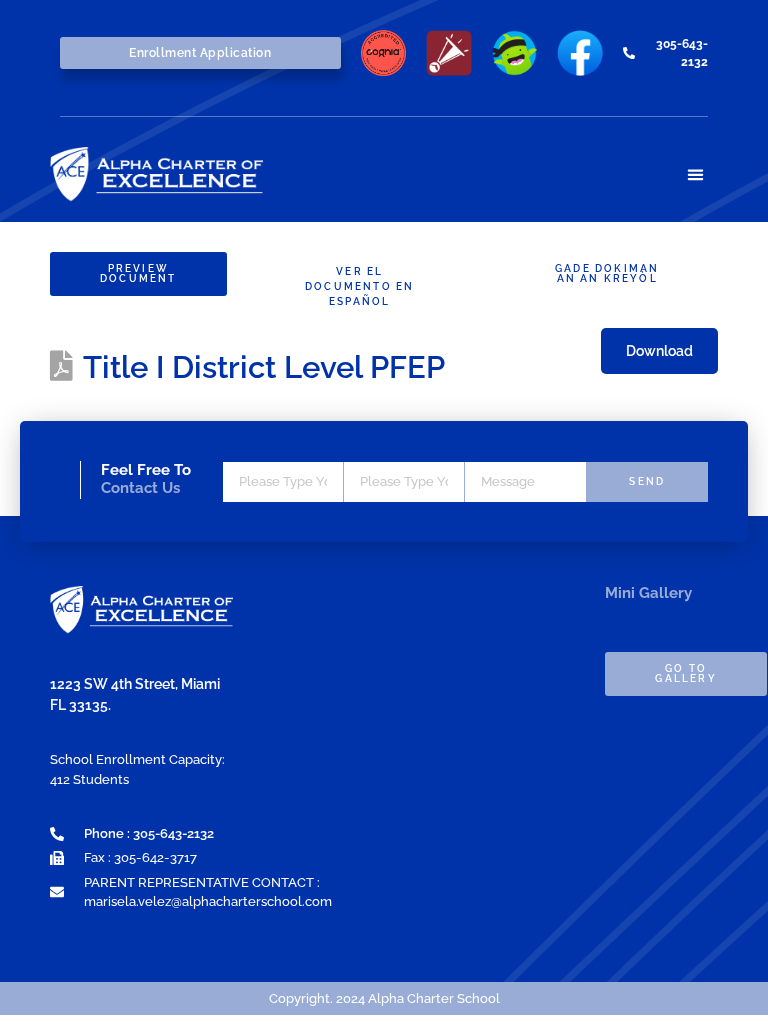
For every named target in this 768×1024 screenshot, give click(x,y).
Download (659, 351)
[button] (696, 175)
